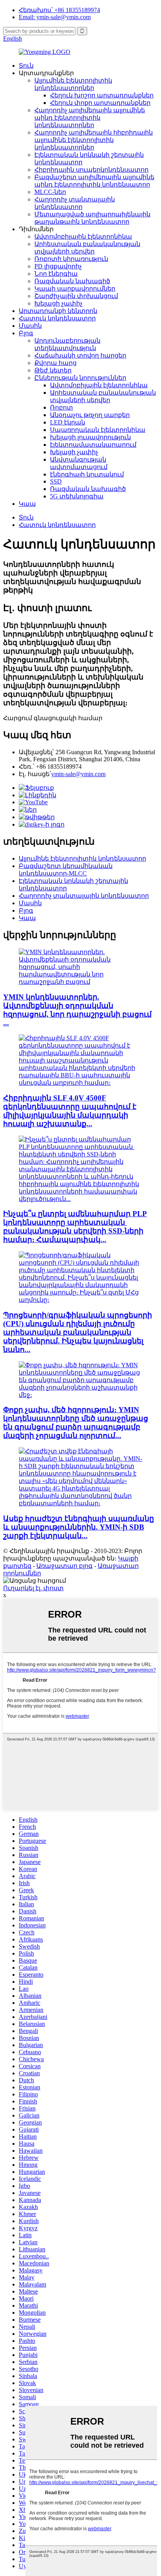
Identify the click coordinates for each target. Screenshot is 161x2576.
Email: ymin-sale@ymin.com (55, 17)
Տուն (26, 66)
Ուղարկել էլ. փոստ (33, 1588)
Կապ (27, 504)
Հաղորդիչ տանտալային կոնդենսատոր (84, 896)
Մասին (30, 326)
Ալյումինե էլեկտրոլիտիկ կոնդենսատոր (82, 858)
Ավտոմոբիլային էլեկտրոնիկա (83, 236)
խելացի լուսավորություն (90, 437)
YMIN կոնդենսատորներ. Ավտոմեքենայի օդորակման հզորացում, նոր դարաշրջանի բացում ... (77, 1010)
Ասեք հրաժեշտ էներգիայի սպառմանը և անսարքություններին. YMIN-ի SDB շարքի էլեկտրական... (79, 1527)
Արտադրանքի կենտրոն (58, 311)
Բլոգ (26, 333)
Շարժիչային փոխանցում (76, 296)
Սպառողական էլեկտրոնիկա (98, 430)
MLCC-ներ (50, 192)
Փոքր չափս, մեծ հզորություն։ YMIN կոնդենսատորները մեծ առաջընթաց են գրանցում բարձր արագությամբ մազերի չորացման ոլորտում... (76, 1423)
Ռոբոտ (62, 407)
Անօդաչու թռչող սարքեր (90, 415)
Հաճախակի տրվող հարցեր (80, 355)
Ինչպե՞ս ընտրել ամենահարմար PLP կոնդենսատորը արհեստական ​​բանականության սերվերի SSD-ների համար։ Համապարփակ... (75, 1227)
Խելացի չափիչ (58, 303)
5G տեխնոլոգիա (77, 496)
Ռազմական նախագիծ (72, 281)
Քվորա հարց (55, 363)
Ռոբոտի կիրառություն (71, 259)
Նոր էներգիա (56, 274)
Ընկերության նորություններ (80, 378)
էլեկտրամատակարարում (93, 445)
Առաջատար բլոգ (64, 1566)
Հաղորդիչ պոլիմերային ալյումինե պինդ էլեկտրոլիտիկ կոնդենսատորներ (90, 118)
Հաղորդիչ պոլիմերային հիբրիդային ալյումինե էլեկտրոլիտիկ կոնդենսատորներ (94, 140)
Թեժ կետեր (53, 370)
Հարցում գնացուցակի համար (53, 718)
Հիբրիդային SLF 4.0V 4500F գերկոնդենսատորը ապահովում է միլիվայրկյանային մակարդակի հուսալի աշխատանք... (70, 1111)
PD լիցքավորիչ (58, 266)
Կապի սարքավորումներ (75, 289)
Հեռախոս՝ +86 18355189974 (59, 10)
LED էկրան (68, 422)
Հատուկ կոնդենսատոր (57, 318)
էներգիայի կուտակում (87, 474)
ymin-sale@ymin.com (78, 774)
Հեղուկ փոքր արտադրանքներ (100, 103)
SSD (56, 481)
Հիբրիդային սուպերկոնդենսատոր (91, 170)
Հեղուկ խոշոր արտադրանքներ (102, 95)
